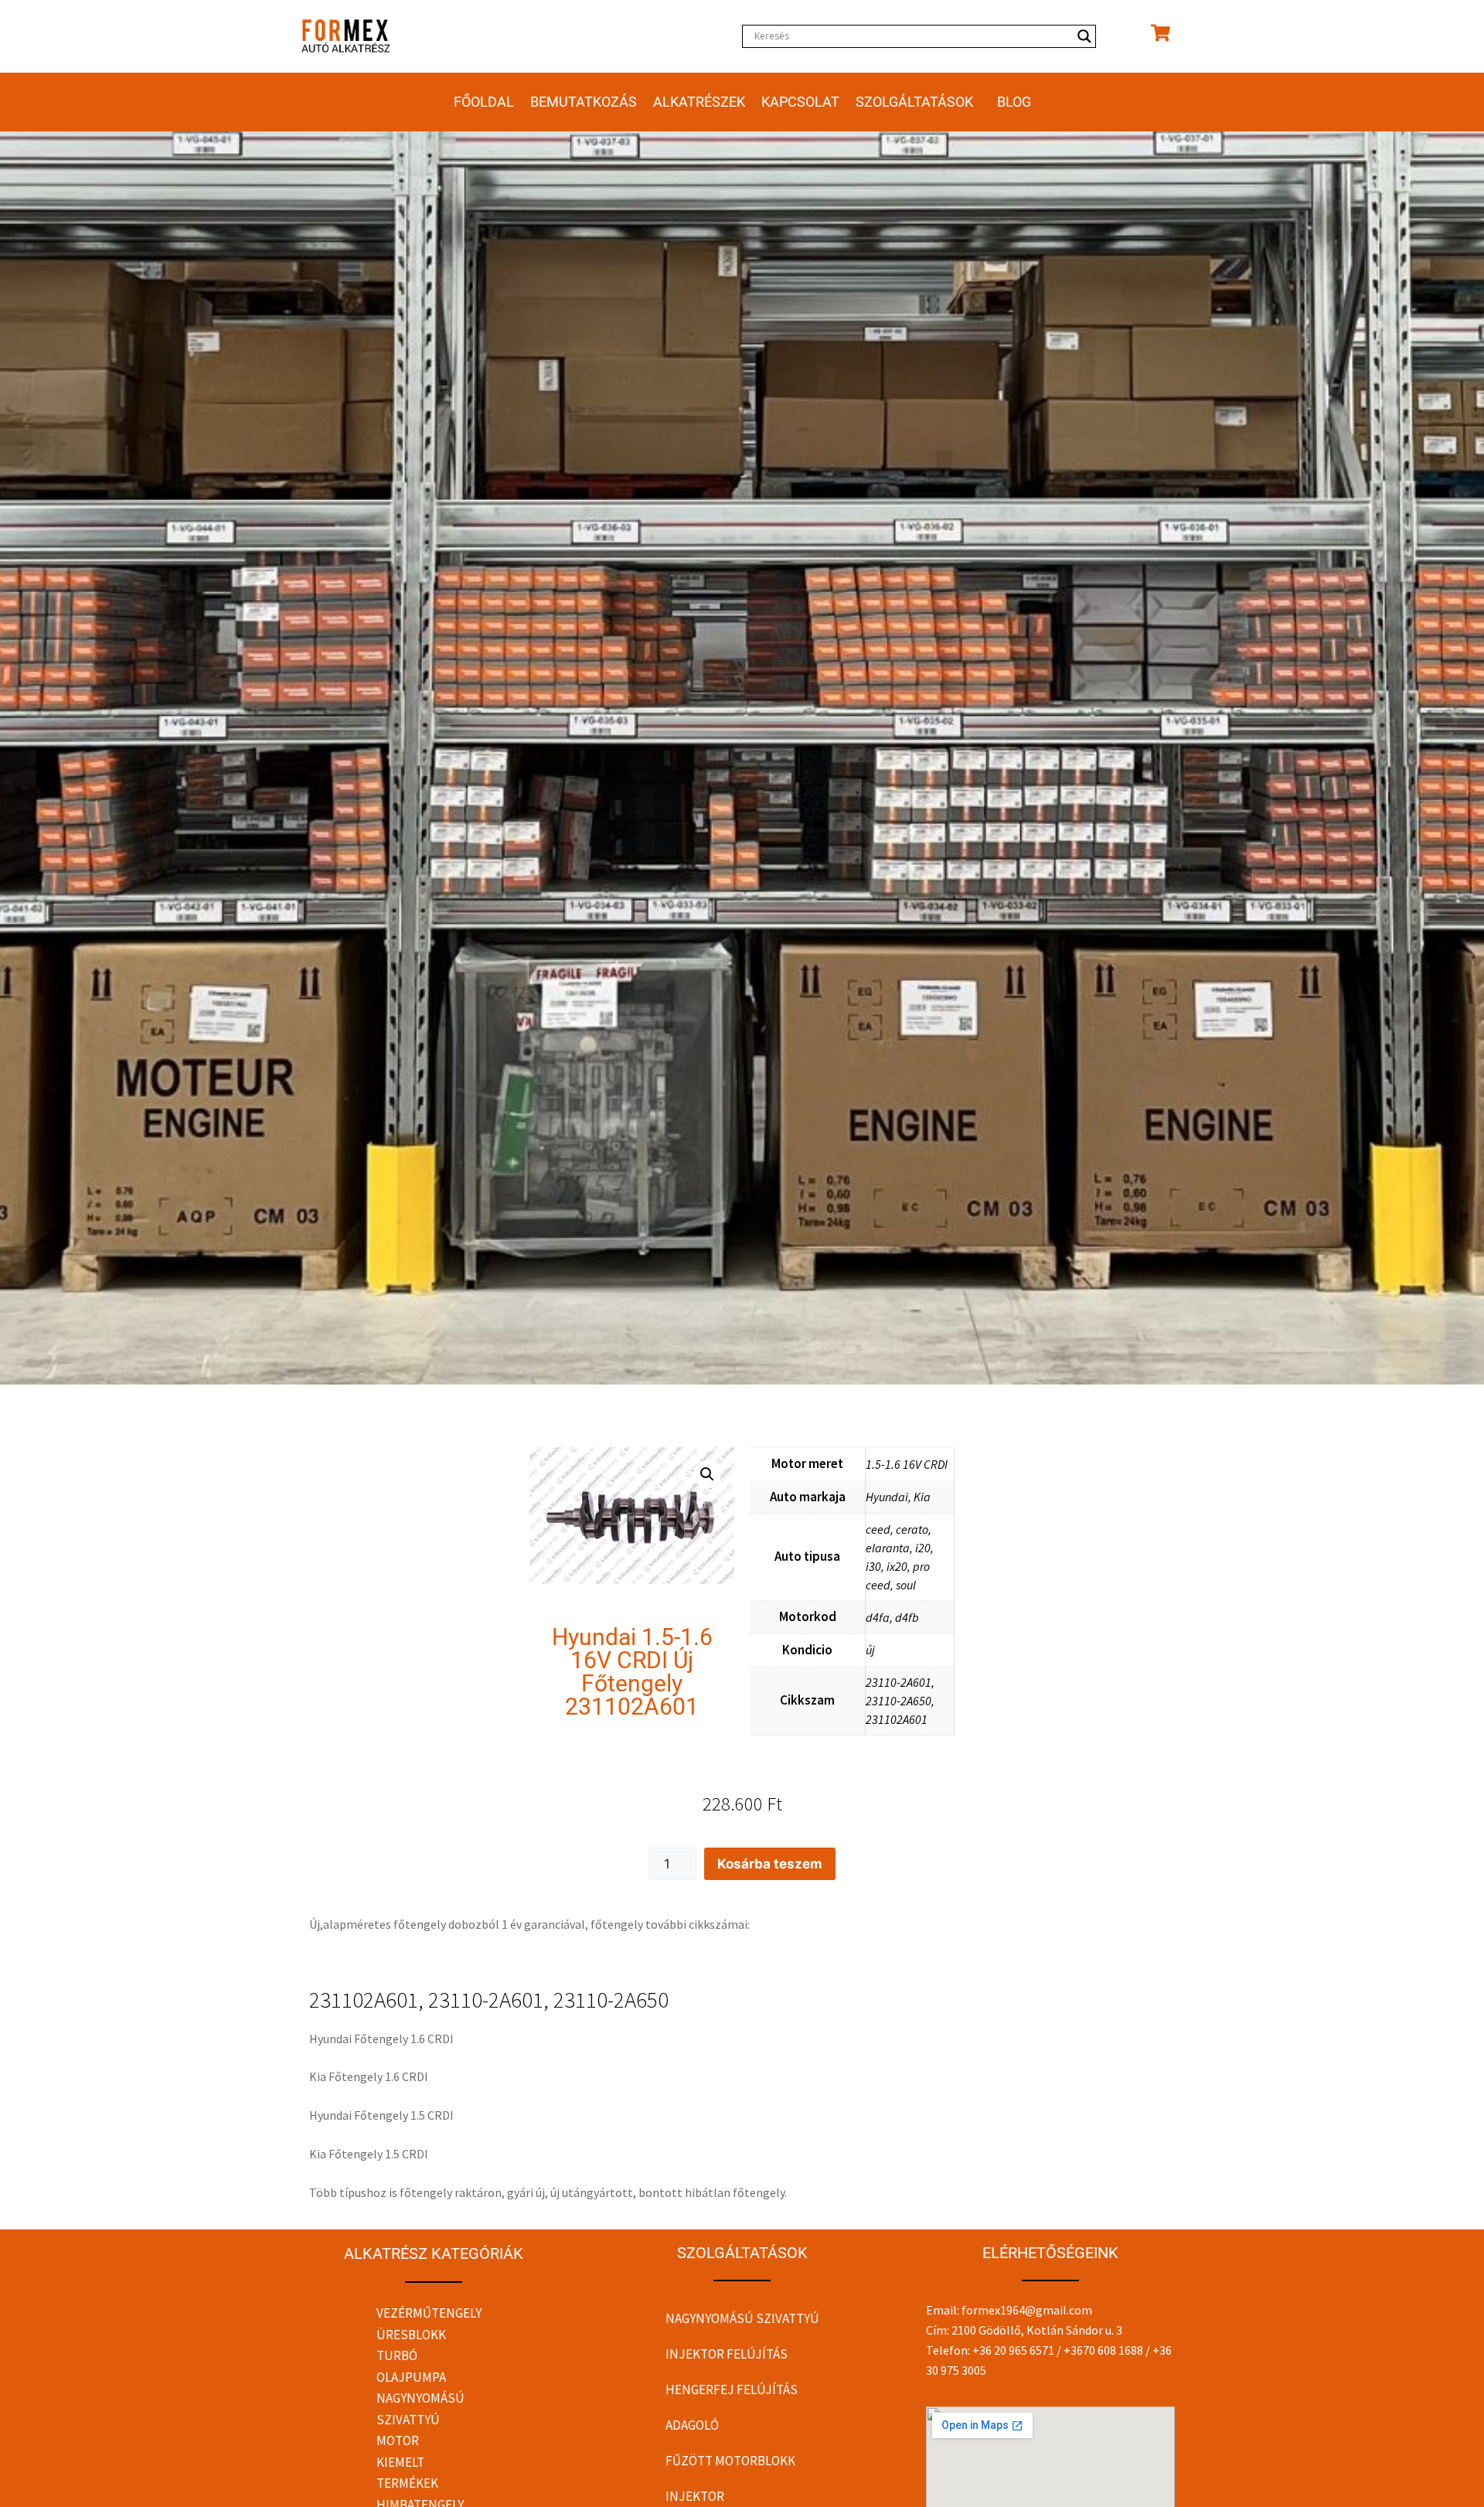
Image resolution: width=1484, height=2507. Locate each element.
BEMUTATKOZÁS (584, 102)
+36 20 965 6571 (1013, 2350)
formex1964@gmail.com (1027, 2310)
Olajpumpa (411, 2377)
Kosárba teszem (770, 1864)
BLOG (1014, 102)
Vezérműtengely (429, 2313)
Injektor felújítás (727, 2354)
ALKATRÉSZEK (699, 102)
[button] (707, 1474)
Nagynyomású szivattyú (742, 2318)
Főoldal (484, 102)
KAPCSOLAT (800, 102)
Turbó (397, 2355)
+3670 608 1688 (1103, 2350)
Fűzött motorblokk (730, 2461)
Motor (398, 2441)
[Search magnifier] (1084, 36)
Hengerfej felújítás (732, 2389)
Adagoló (692, 2425)
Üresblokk (411, 2335)
